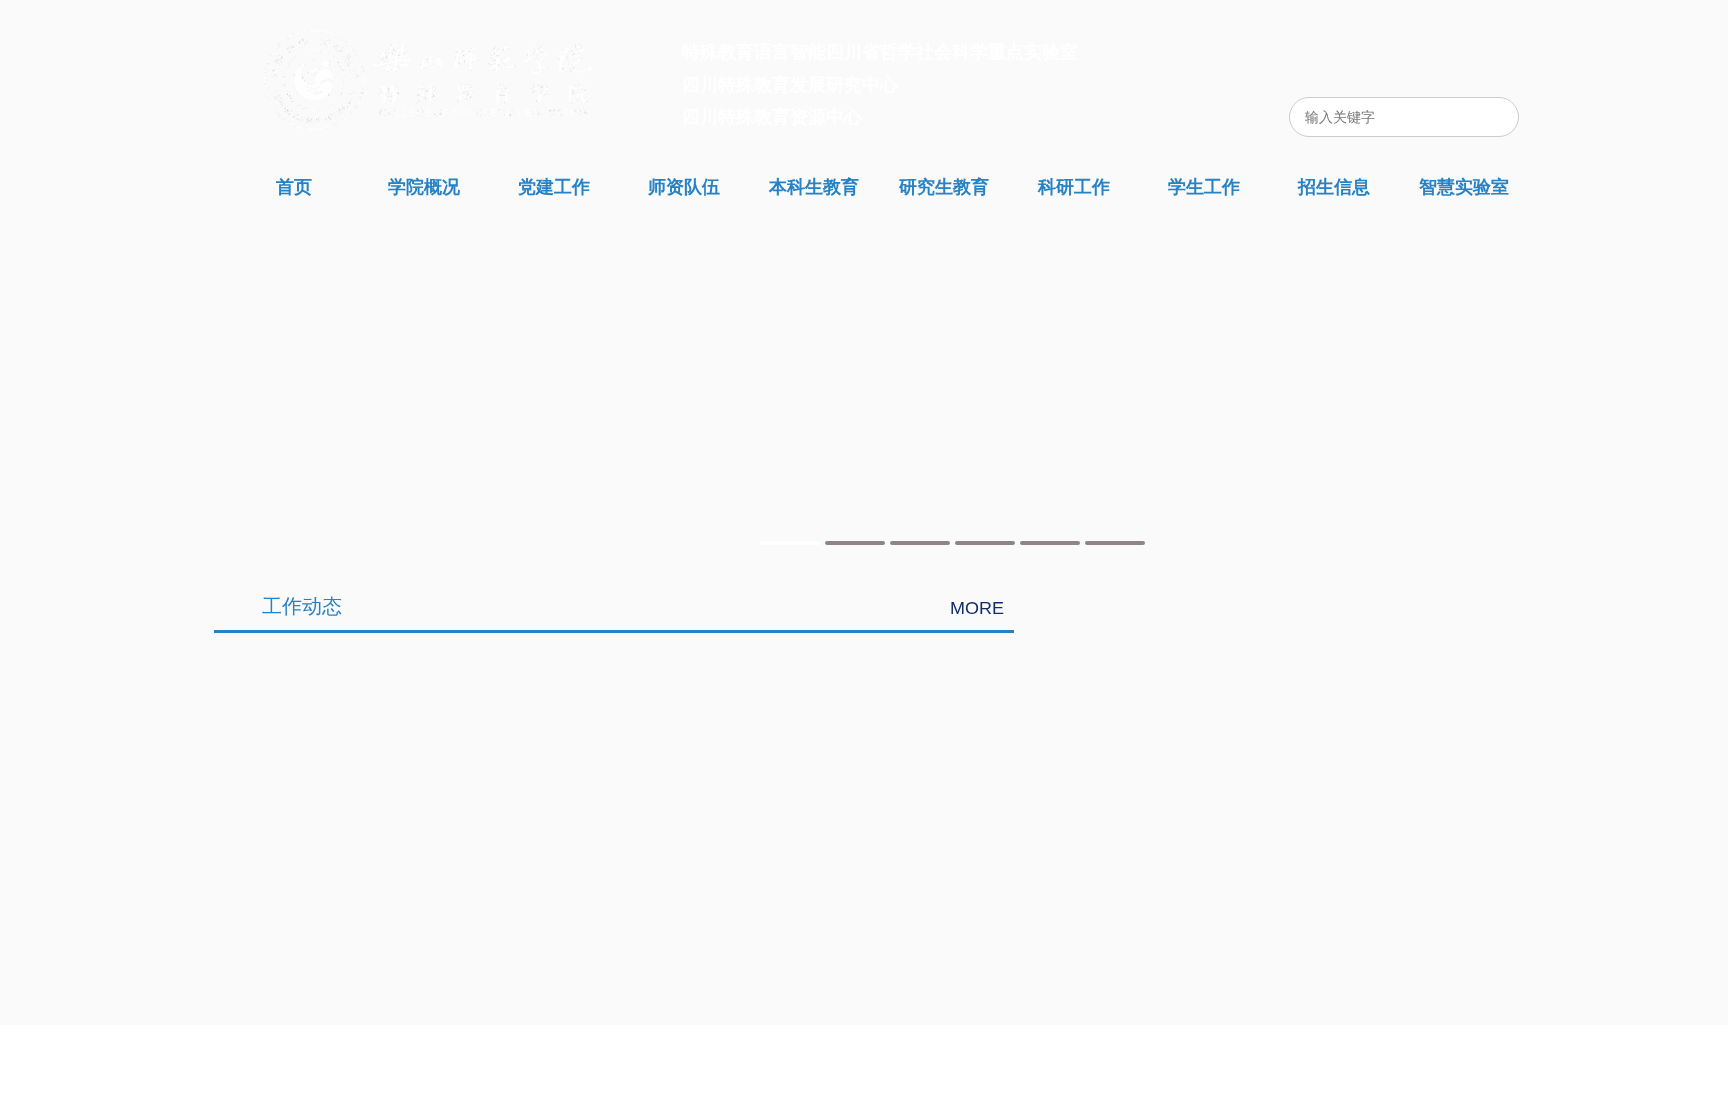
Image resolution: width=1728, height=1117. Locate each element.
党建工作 (554, 187)
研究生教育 (944, 187)
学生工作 (1204, 187)
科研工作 (1074, 187)
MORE (977, 608)
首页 (294, 187)
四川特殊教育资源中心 (772, 117)
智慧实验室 (1464, 187)
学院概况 (424, 187)
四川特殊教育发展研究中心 (790, 85)
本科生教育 (814, 187)
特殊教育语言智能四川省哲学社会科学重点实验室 (880, 52)
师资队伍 (684, 187)
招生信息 (1334, 187)
